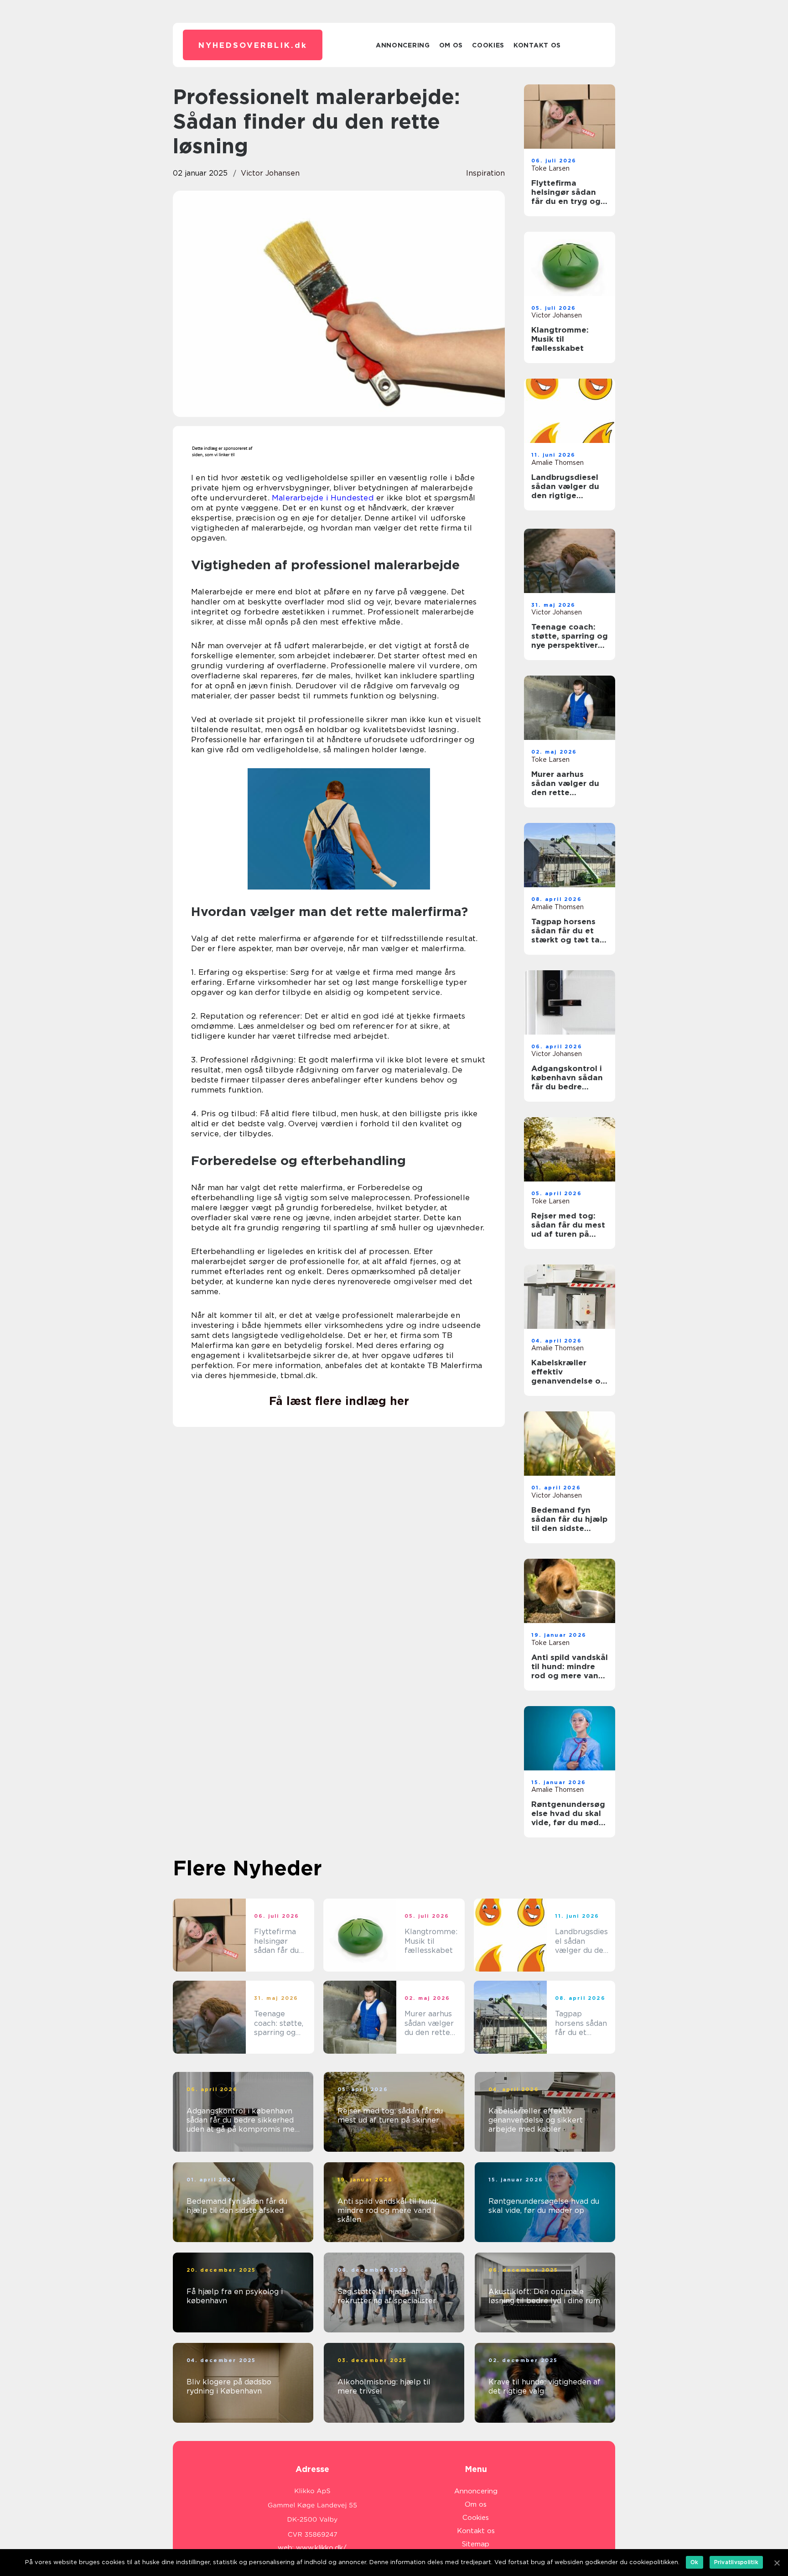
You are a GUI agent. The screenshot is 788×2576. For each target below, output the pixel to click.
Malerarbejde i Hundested (323, 498)
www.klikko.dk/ (321, 2548)
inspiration (485, 173)
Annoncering (403, 45)
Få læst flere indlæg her (339, 1401)
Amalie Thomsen (557, 463)
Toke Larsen (550, 168)
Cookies (488, 45)
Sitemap (476, 2544)
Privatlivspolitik (736, 2562)
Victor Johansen (270, 173)
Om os (451, 45)
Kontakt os (537, 45)
